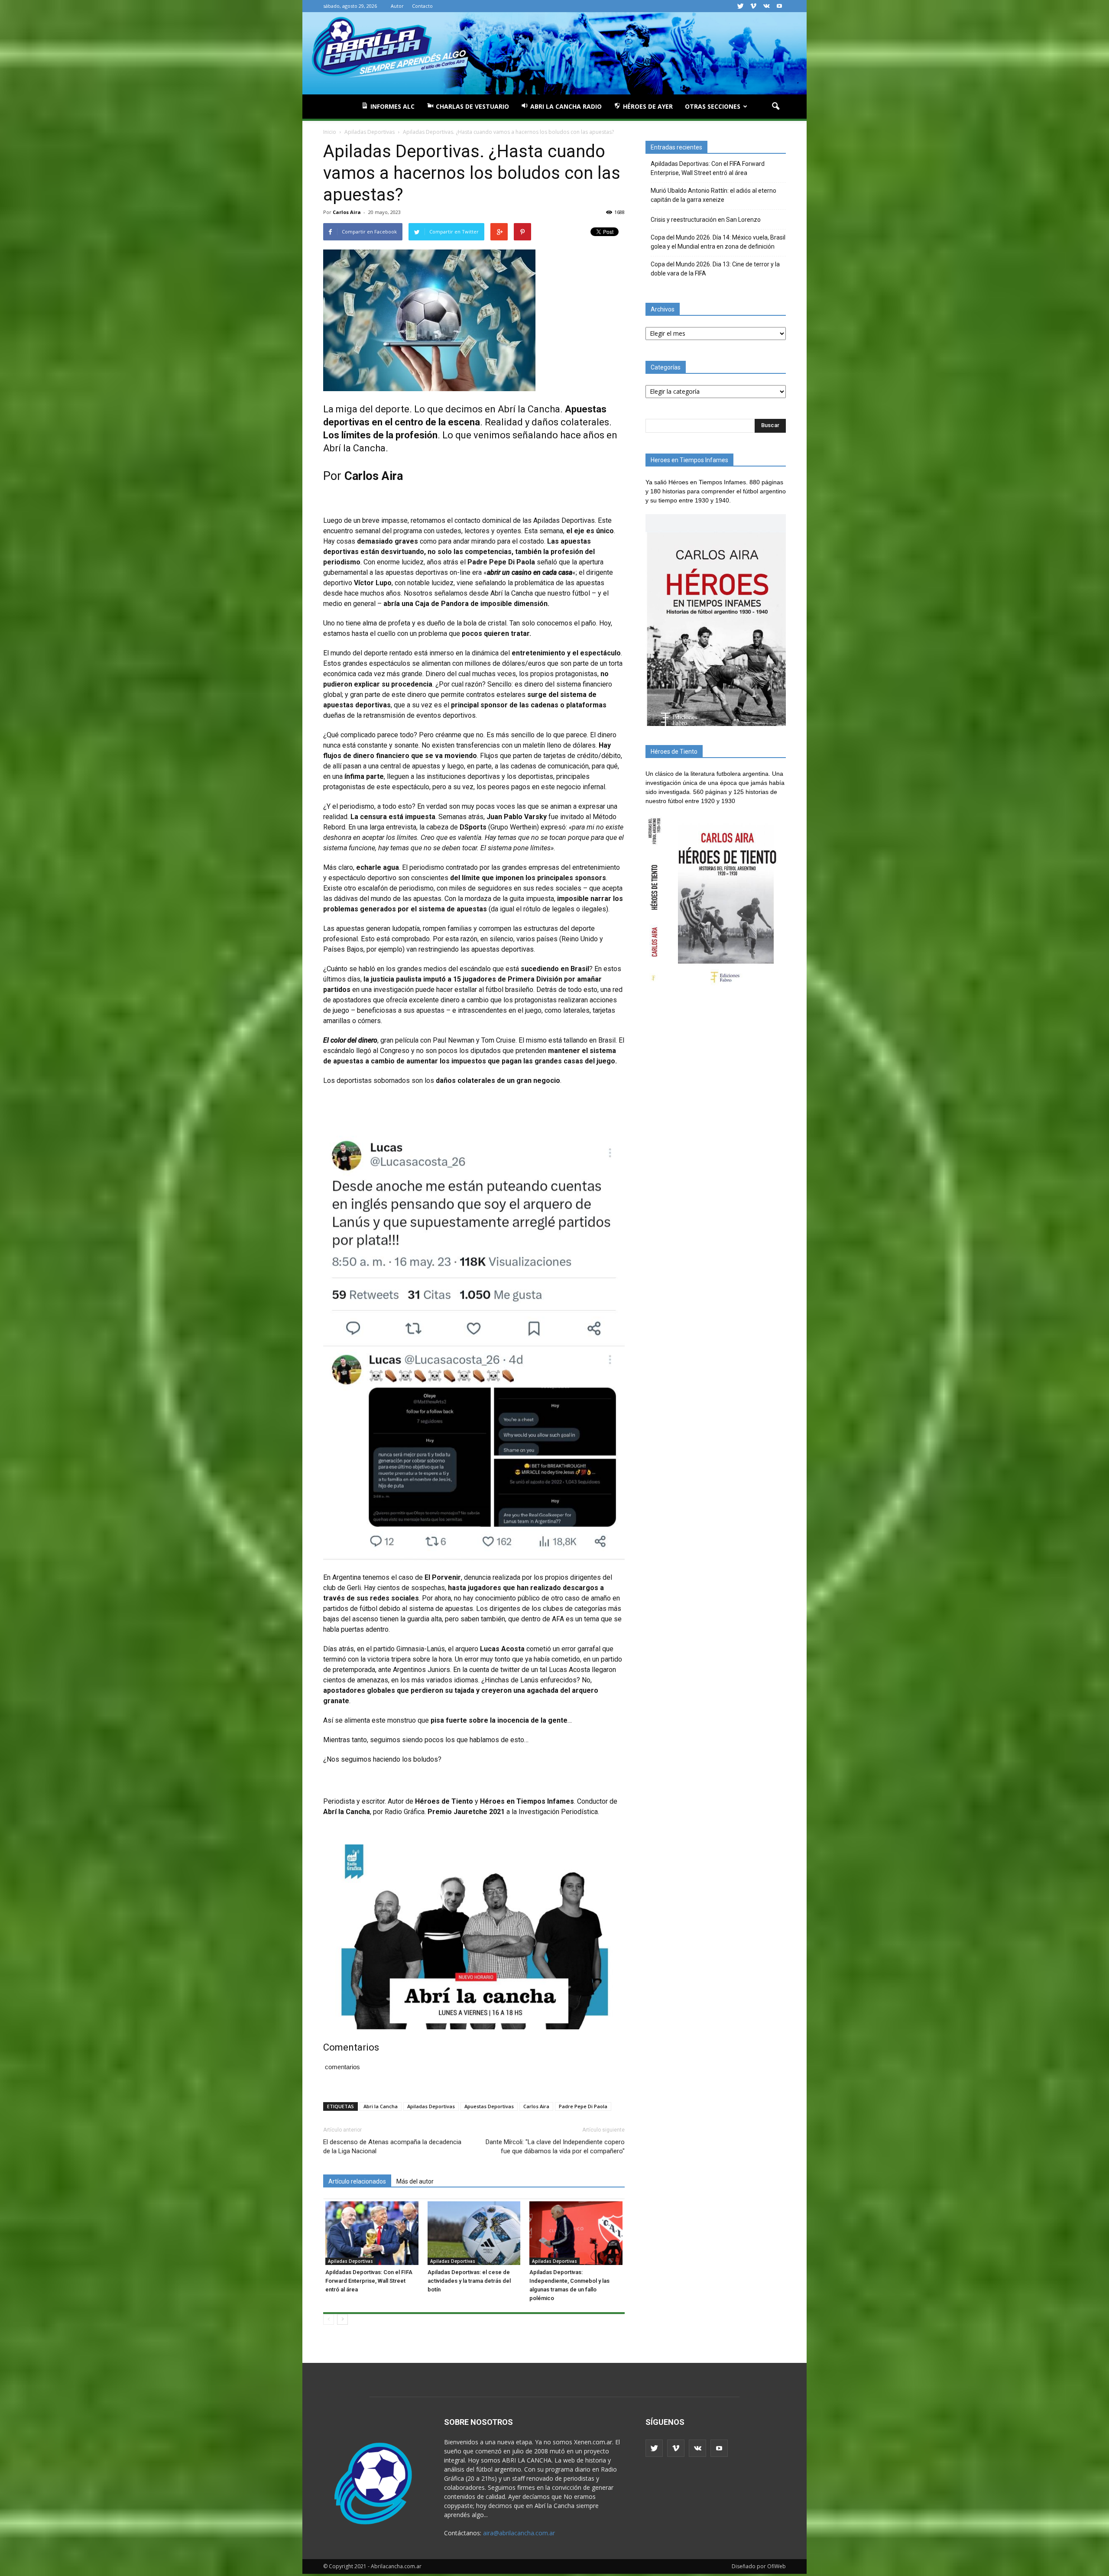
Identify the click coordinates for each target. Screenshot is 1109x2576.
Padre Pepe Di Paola (583, 2106)
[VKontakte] (766, 6)
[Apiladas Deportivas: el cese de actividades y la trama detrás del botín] (474, 2233)
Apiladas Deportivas (431, 2106)
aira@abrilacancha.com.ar (519, 2533)
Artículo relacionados (357, 2181)
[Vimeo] (753, 6)
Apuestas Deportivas (489, 2106)
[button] (775, 107)
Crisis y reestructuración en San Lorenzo (706, 220)
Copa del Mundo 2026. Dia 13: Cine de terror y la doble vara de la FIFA (715, 269)
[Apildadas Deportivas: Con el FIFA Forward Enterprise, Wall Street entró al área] (372, 2233)
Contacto (422, 6)
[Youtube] (779, 6)
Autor (397, 6)
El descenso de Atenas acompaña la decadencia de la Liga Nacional (392, 2147)
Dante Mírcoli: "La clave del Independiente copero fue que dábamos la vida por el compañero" (555, 2147)
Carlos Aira (347, 212)
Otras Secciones (713, 106)
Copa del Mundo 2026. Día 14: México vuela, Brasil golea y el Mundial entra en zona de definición (718, 242)
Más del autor (415, 2181)
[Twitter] (740, 6)
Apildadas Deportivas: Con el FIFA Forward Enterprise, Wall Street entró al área (369, 2281)
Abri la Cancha (381, 2106)
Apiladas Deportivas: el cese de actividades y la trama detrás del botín (469, 2281)
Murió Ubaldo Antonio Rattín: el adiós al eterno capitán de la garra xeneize (713, 195)
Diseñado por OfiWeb (759, 2566)
